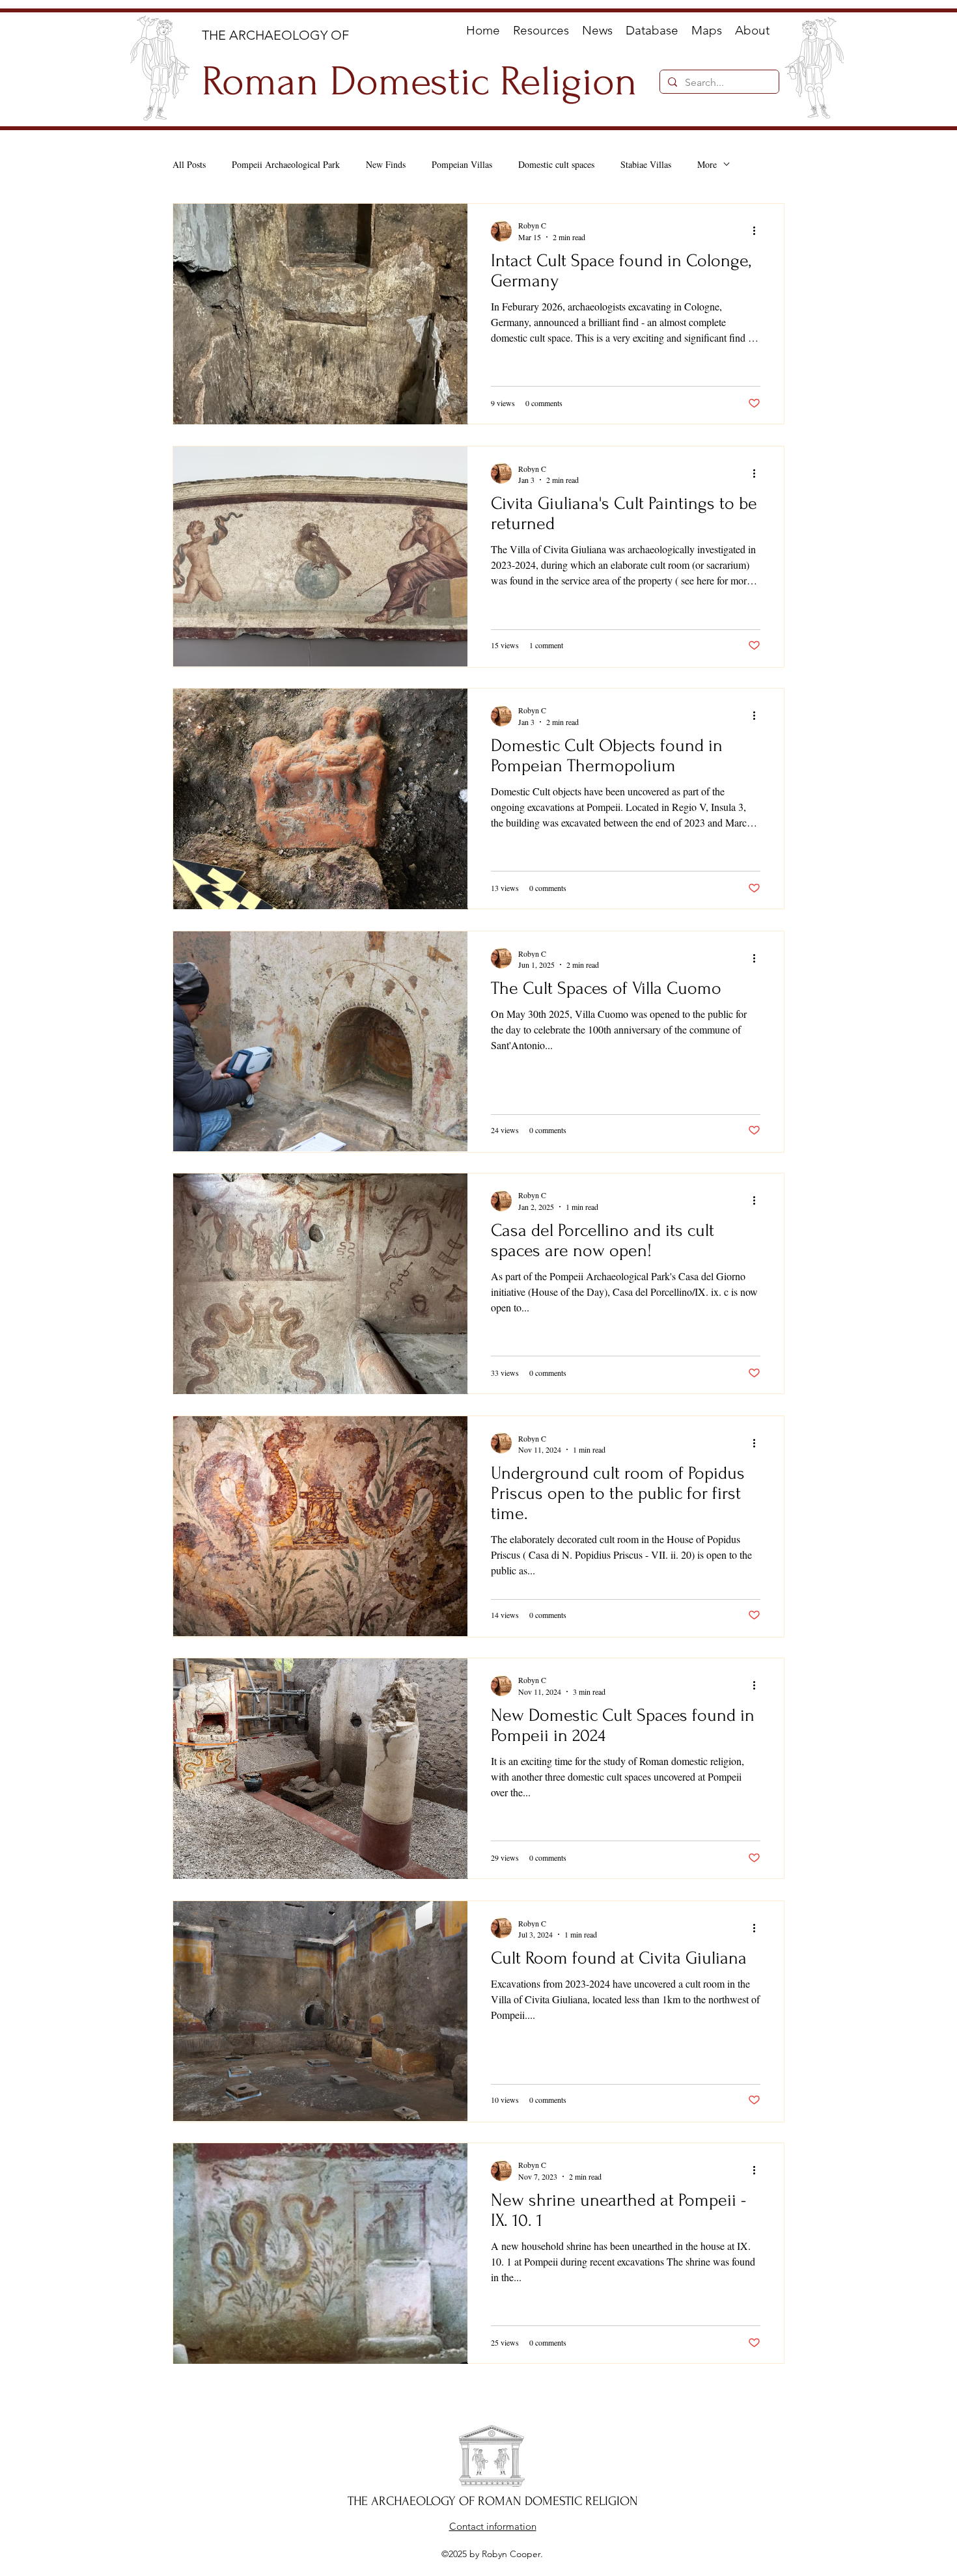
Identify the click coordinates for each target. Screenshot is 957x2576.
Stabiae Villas (646, 164)
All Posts (189, 164)
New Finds (386, 164)
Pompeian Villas (462, 164)
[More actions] (758, 231)
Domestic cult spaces (556, 164)
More (707, 164)
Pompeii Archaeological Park (286, 164)
